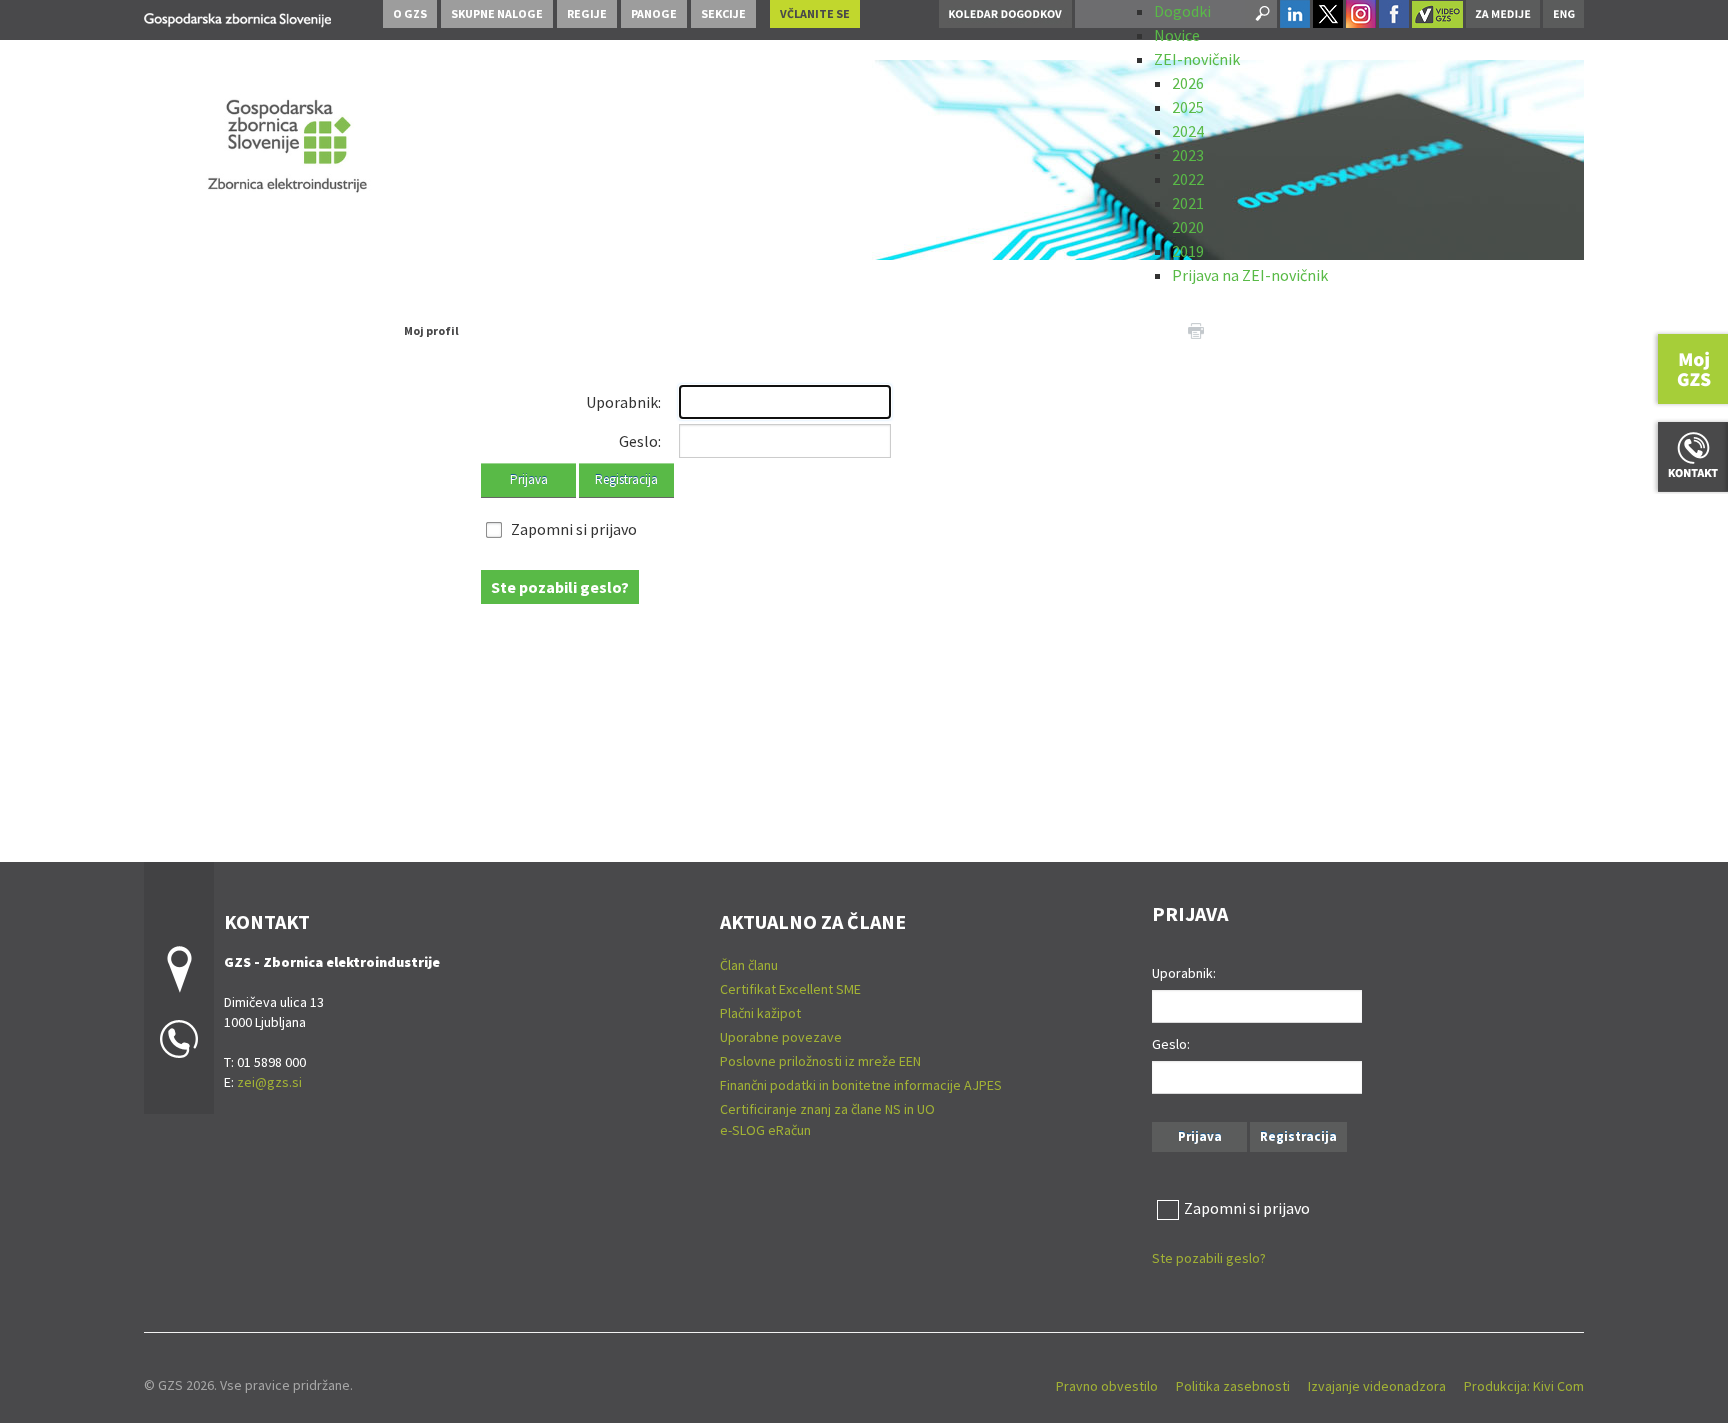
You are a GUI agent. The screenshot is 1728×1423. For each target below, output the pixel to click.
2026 (1188, 83)
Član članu (749, 965)
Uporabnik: (623, 402)
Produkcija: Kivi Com (1524, 1386)
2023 (1188, 155)
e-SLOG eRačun (765, 1130)
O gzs (410, 13)
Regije (587, 13)
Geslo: (640, 441)
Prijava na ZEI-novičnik (1250, 275)
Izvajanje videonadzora (1377, 1386)
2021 (1188, 203)
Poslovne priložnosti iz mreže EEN (820, 1061)
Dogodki (1182, 11)
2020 (1188, 227)
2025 (1188, 107)
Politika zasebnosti (1233, 1386)
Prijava (529, 479)
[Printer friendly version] (1196, 329)
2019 (1188, 251)
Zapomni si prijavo (574, 529)
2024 (1188, 131)
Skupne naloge (497, 13)
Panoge (654, 13)
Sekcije (723, 13)
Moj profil (431, 330)
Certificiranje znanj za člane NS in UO (827, 1109)
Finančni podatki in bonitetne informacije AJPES (861, 1085)
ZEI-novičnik (1197, 59)
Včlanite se (815, 13)
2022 (1188, 179)
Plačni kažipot (760, 1013)
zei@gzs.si (269, 1082)
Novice (1177, 35)
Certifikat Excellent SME (790, 989)
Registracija (626, 479)
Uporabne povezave (781, 1037)
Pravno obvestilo (1107, 1386)
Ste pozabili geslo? (560, 587)
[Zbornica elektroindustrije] (237, 16)
